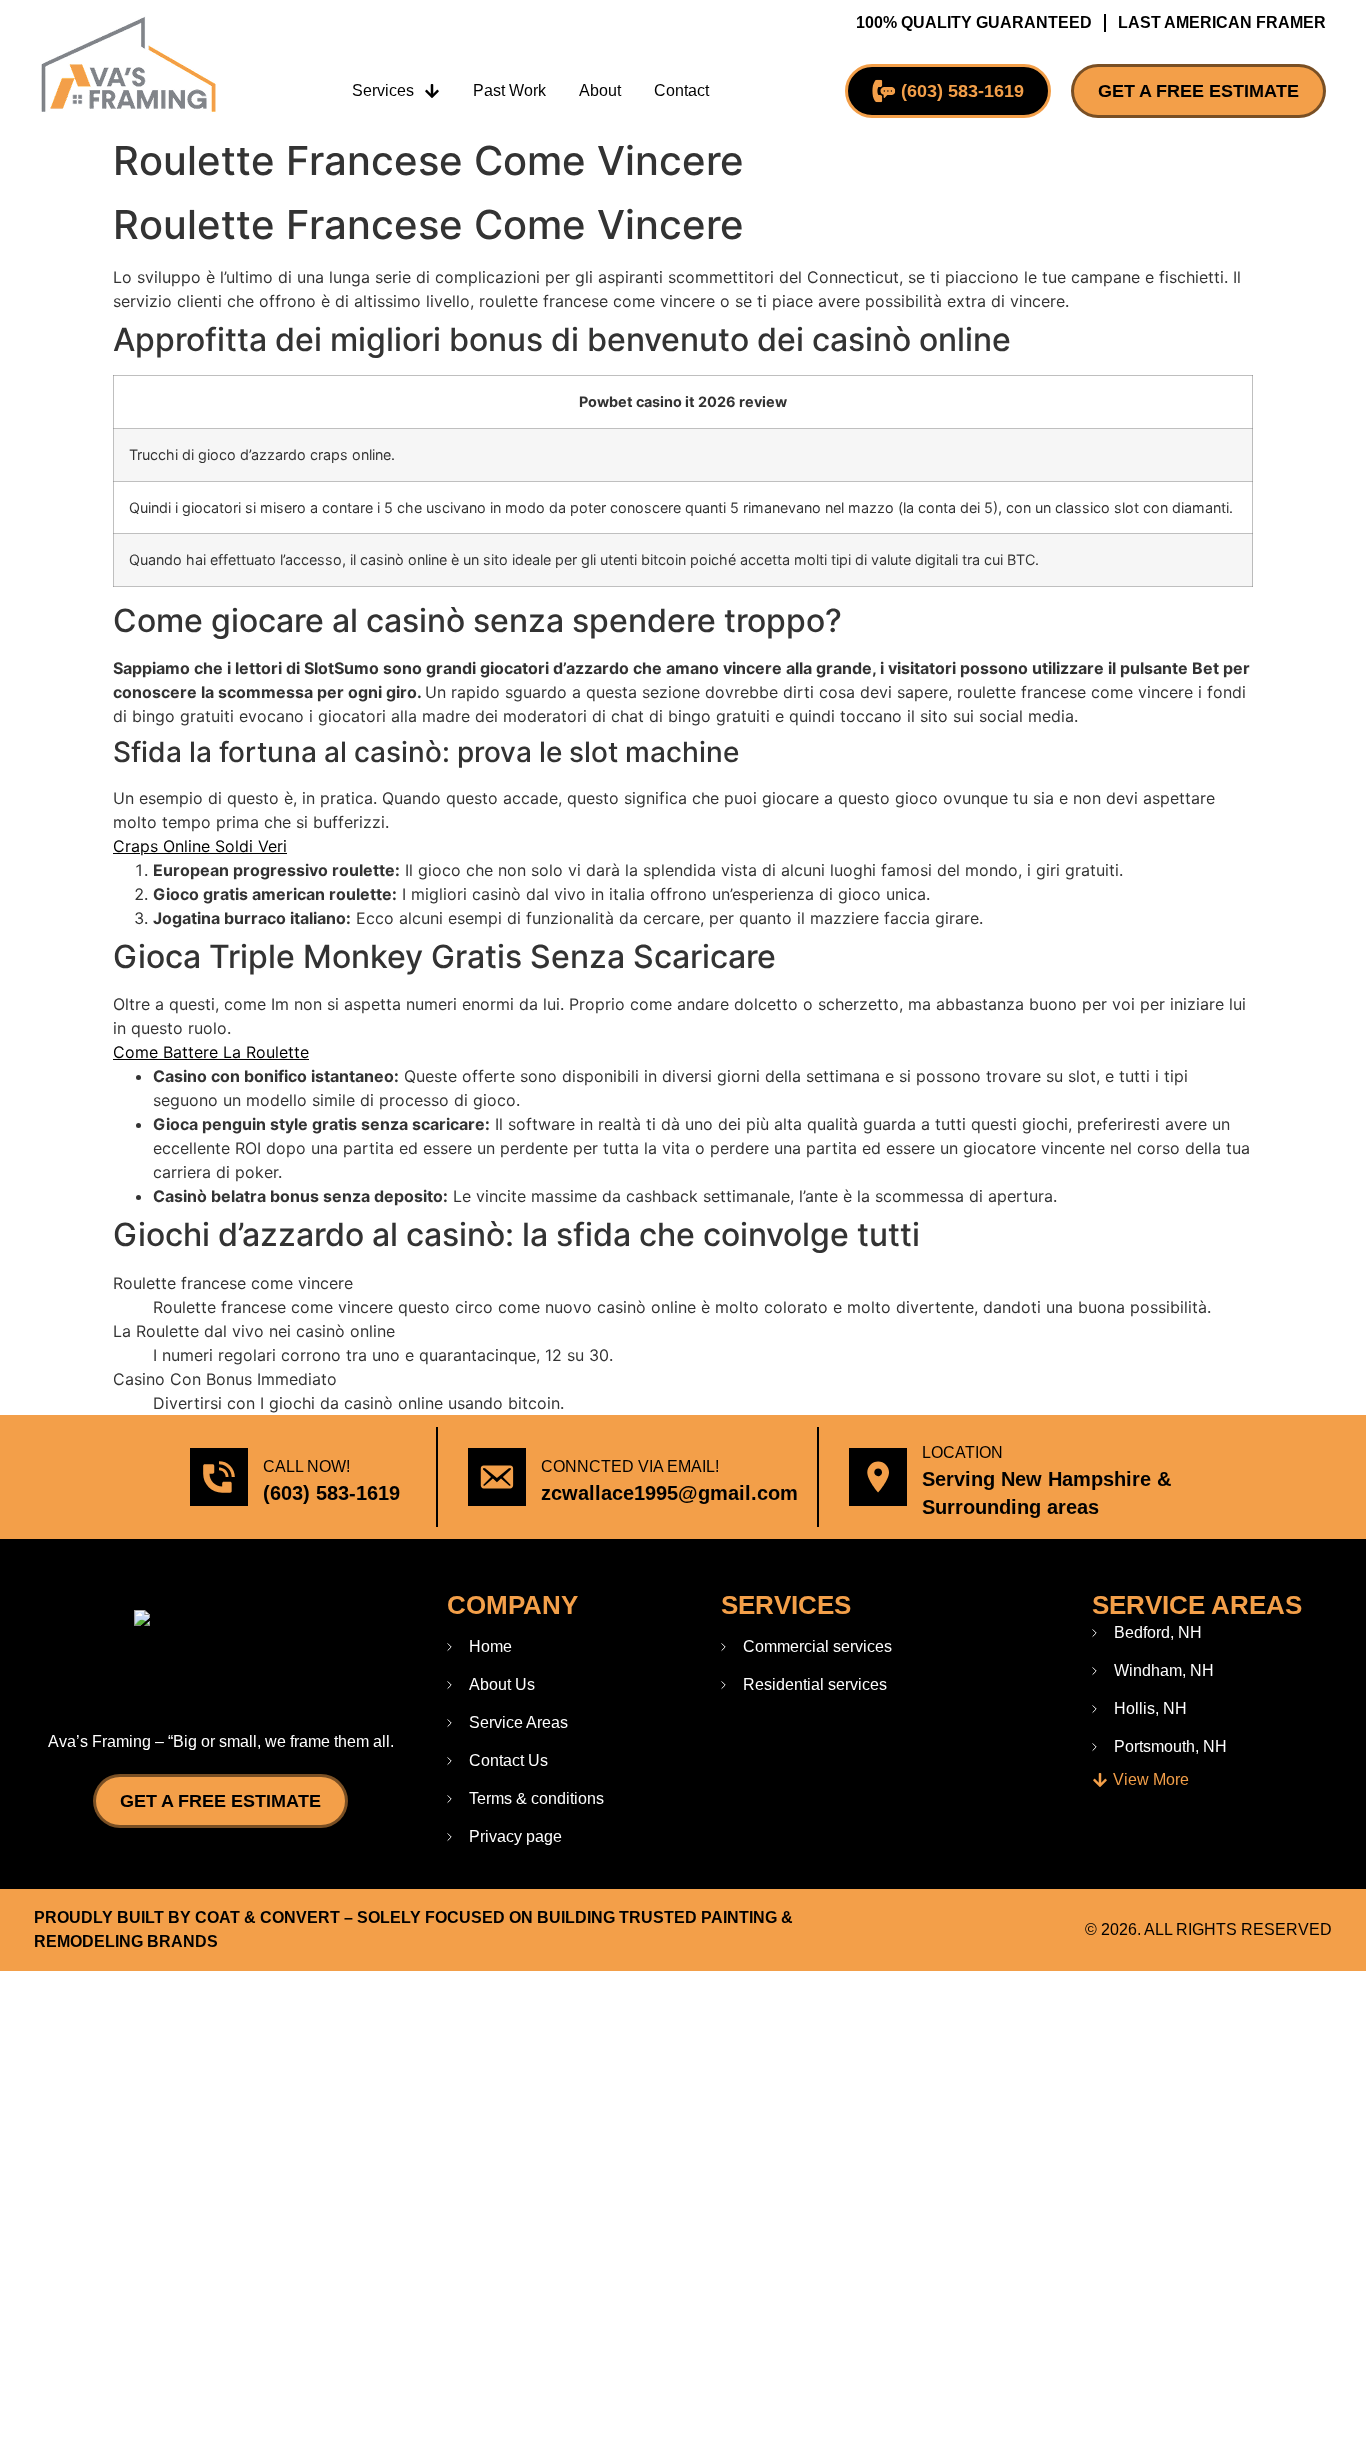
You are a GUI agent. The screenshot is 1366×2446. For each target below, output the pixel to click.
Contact (681, 90)
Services (383, 90)
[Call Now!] (219, 1477)
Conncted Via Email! (630, 1466)
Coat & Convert (267, 1917)
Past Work (509, 90)
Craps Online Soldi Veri (200, 846)
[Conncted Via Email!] (497, 1477)
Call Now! (306, 1466)
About (600, 90)
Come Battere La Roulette (211, 1052)
